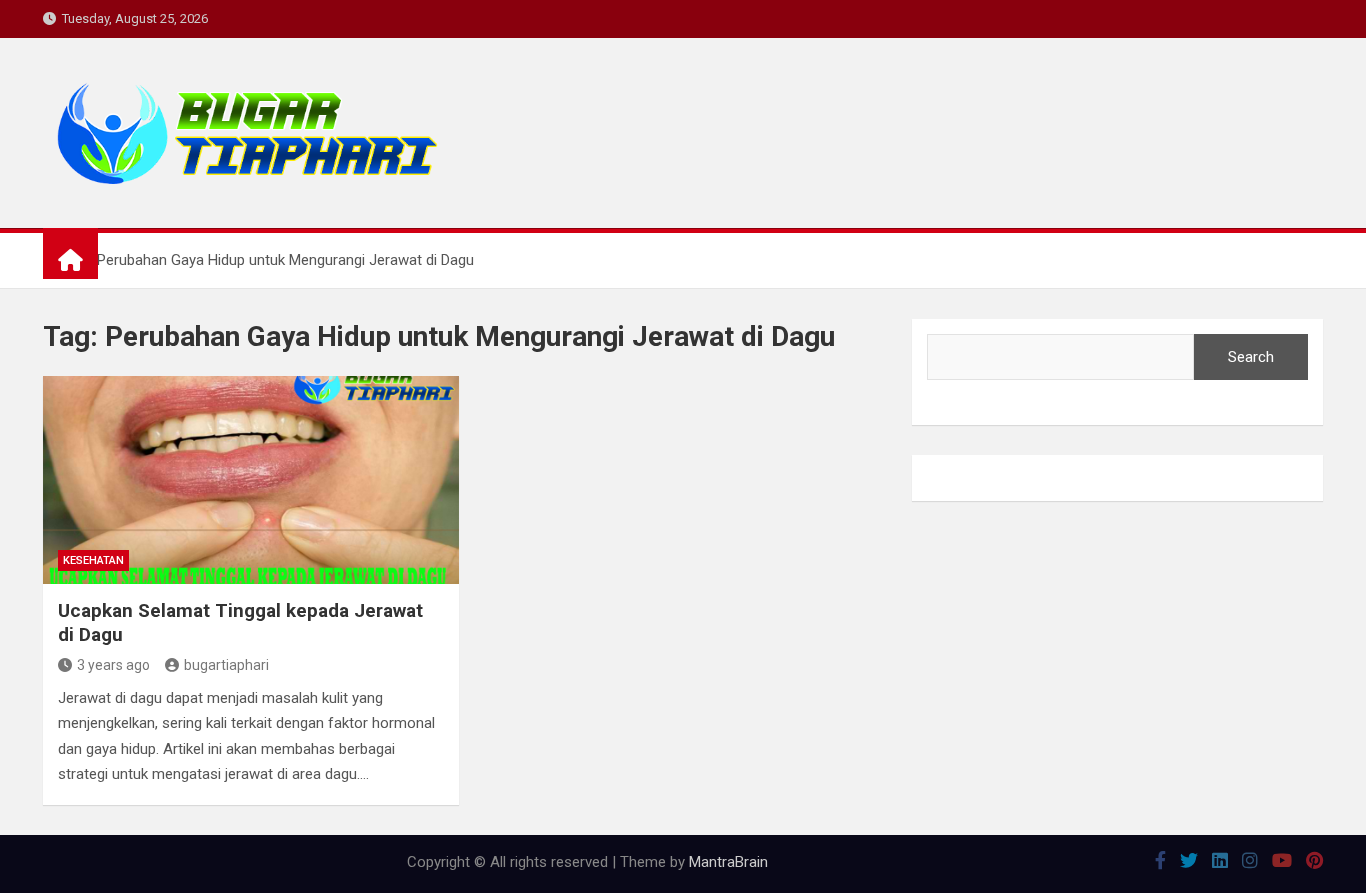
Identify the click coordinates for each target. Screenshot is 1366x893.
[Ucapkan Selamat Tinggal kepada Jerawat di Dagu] (251, 480)
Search (1251, 357)
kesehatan (93, 560)
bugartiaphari (226, 665)
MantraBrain (728, 862)
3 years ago (113, 665)
